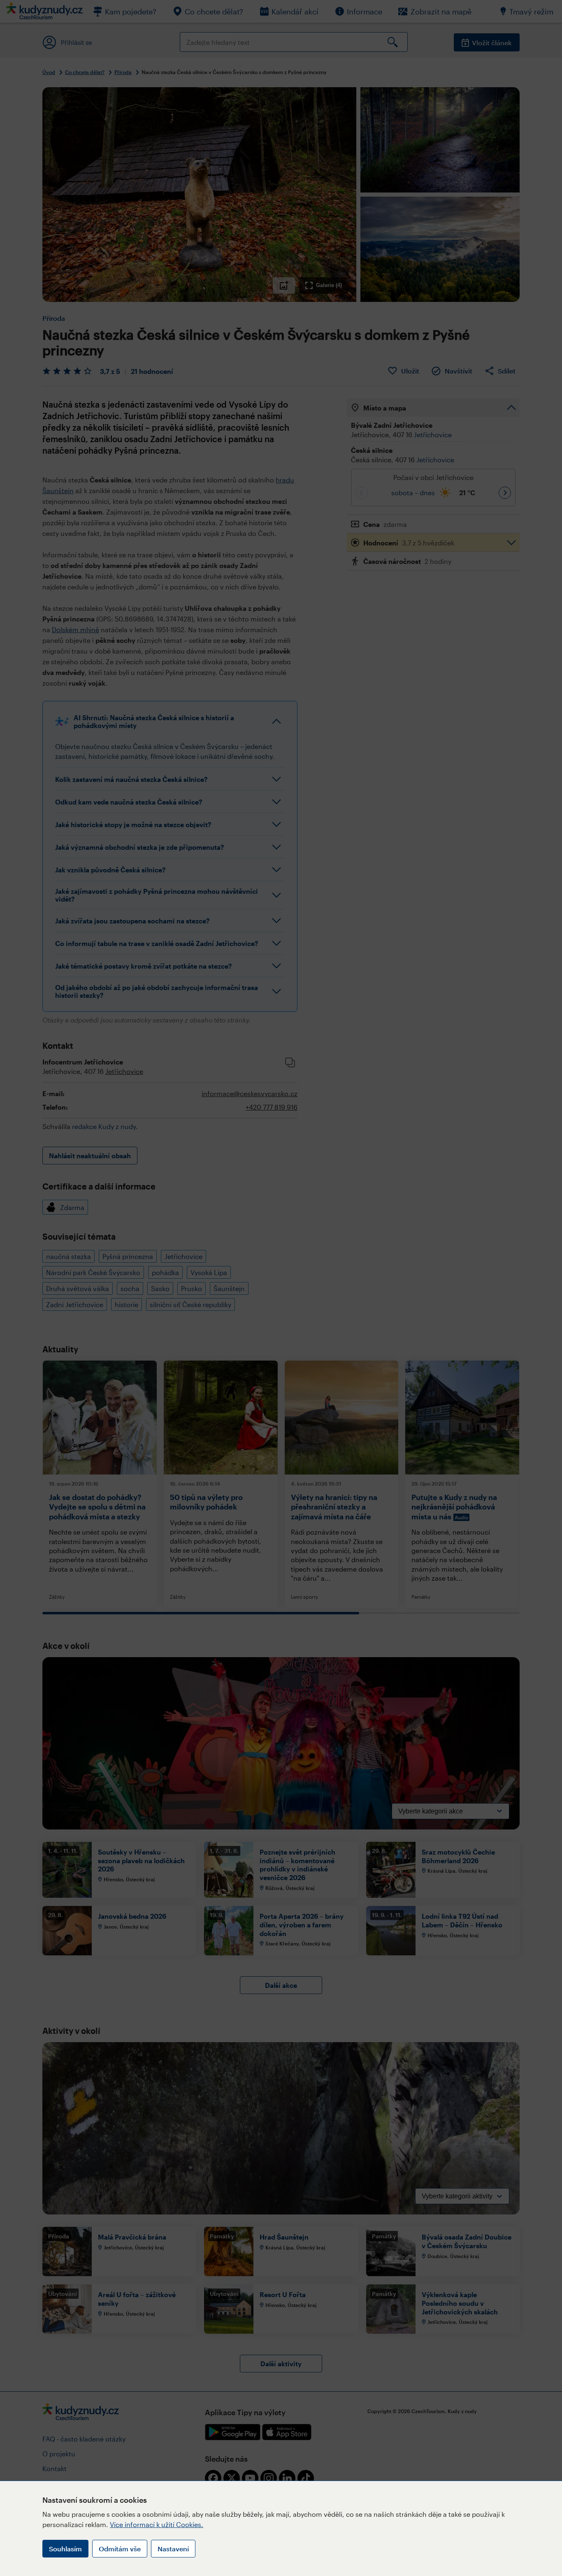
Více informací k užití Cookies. (157, 2524)
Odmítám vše (120, 2549)
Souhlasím (65, 2549)
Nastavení (173, 2549)
